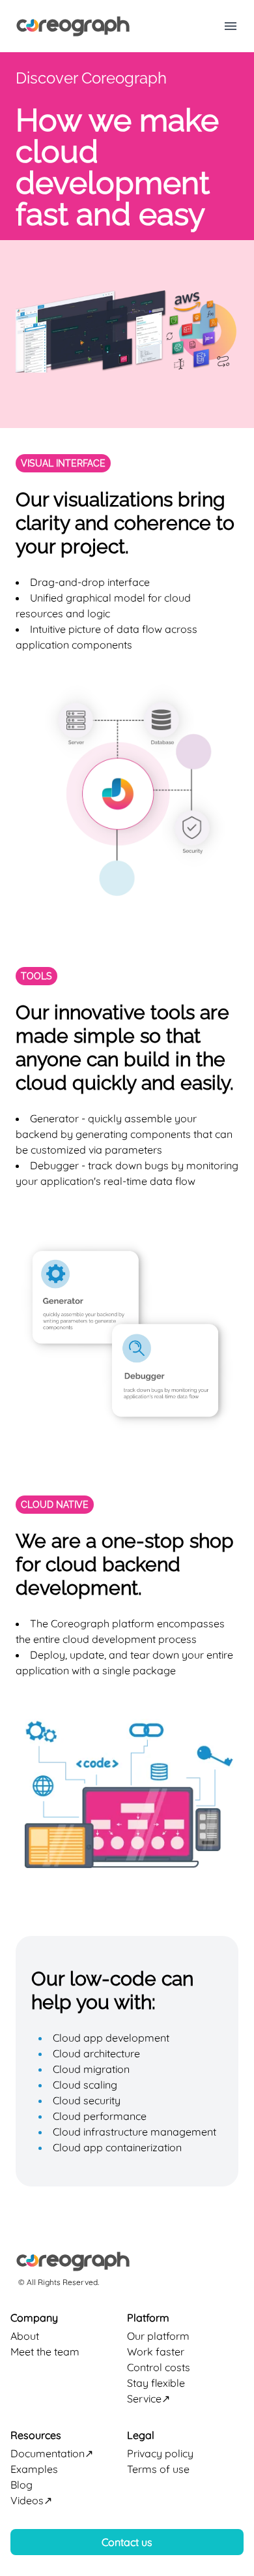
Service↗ (148, 2399)
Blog (21, 2485)
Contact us (127, 2542)
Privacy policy (160, 2453)
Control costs (159, 2367)
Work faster (156, 2352)
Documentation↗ (52, 2453)
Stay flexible (156, 2383)
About (25, 2336)
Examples (34, 2469)
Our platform (158, 2336)
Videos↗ (31, 2500)
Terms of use (158, 2469)
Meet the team (45, 2352)
